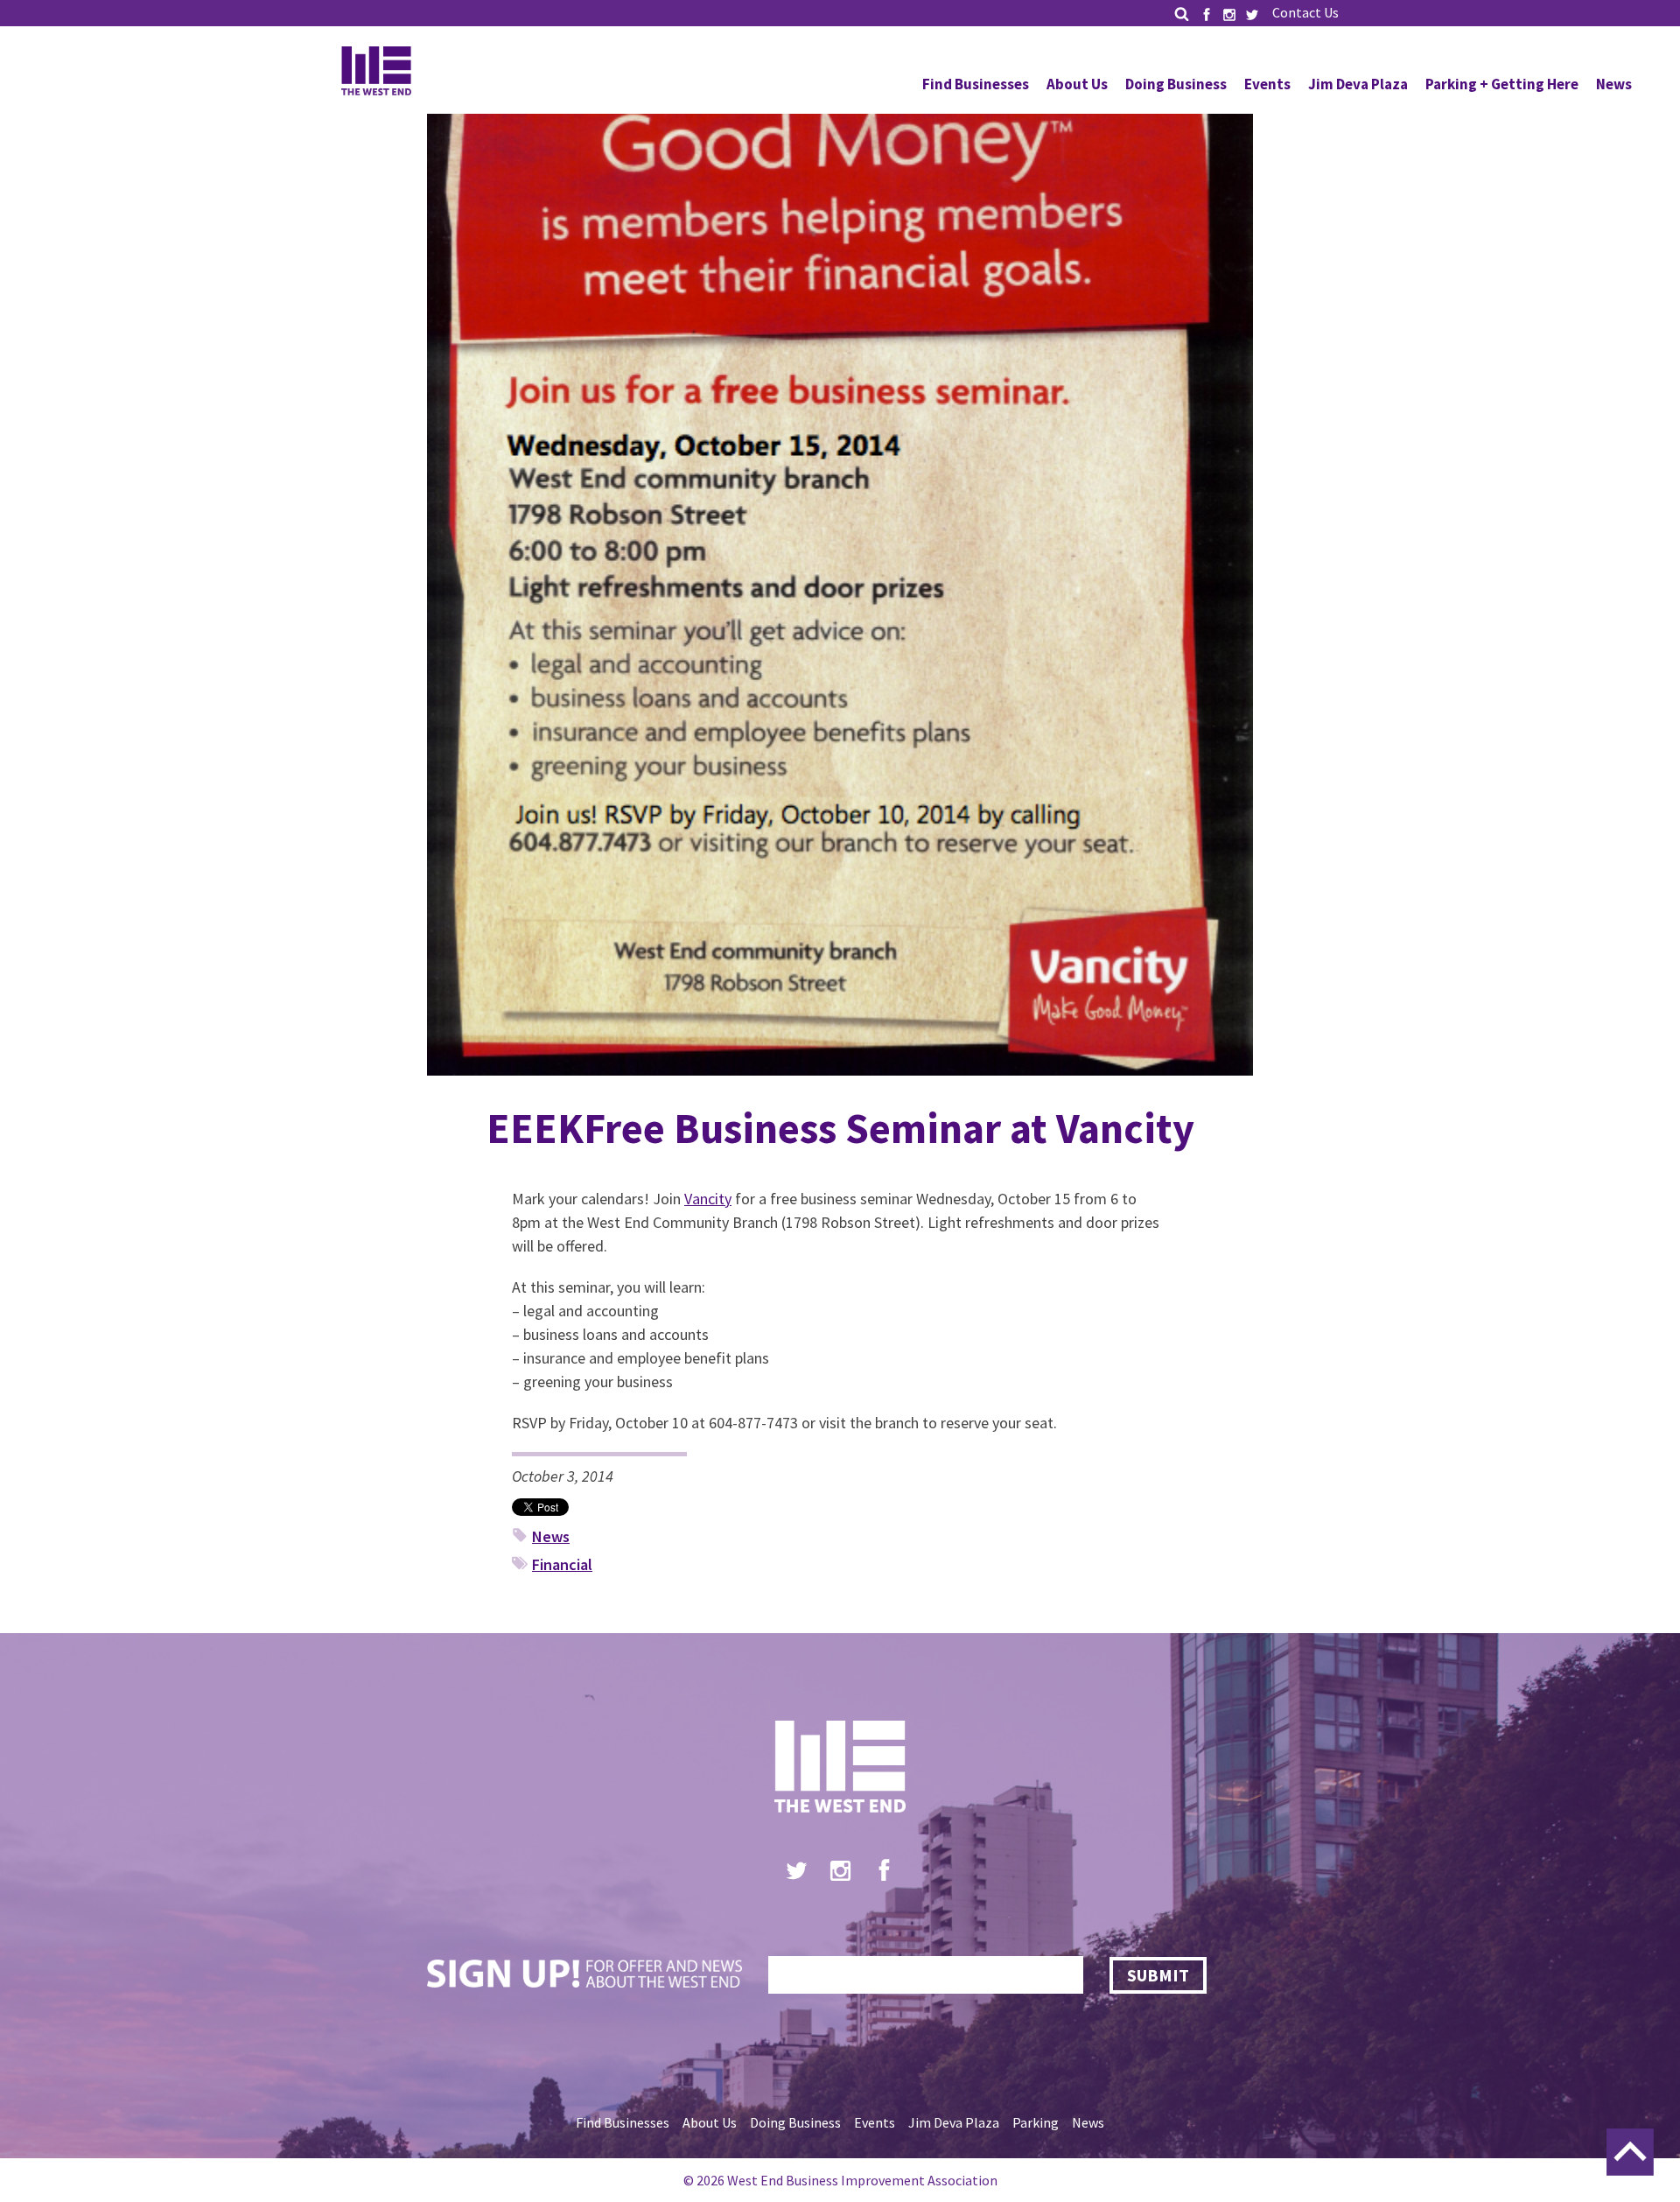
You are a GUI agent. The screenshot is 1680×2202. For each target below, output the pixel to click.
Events (1267, 84)
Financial (562, 1564)
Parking (1036, 2122)
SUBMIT (1158, 1975)
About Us (1077, 84)
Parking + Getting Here (1502, 84)
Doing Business (1176, 84)
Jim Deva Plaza (1358, 84)
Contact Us (1305, 12)
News (1614, 84)
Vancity (708, 1199)
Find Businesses (976, 84)
